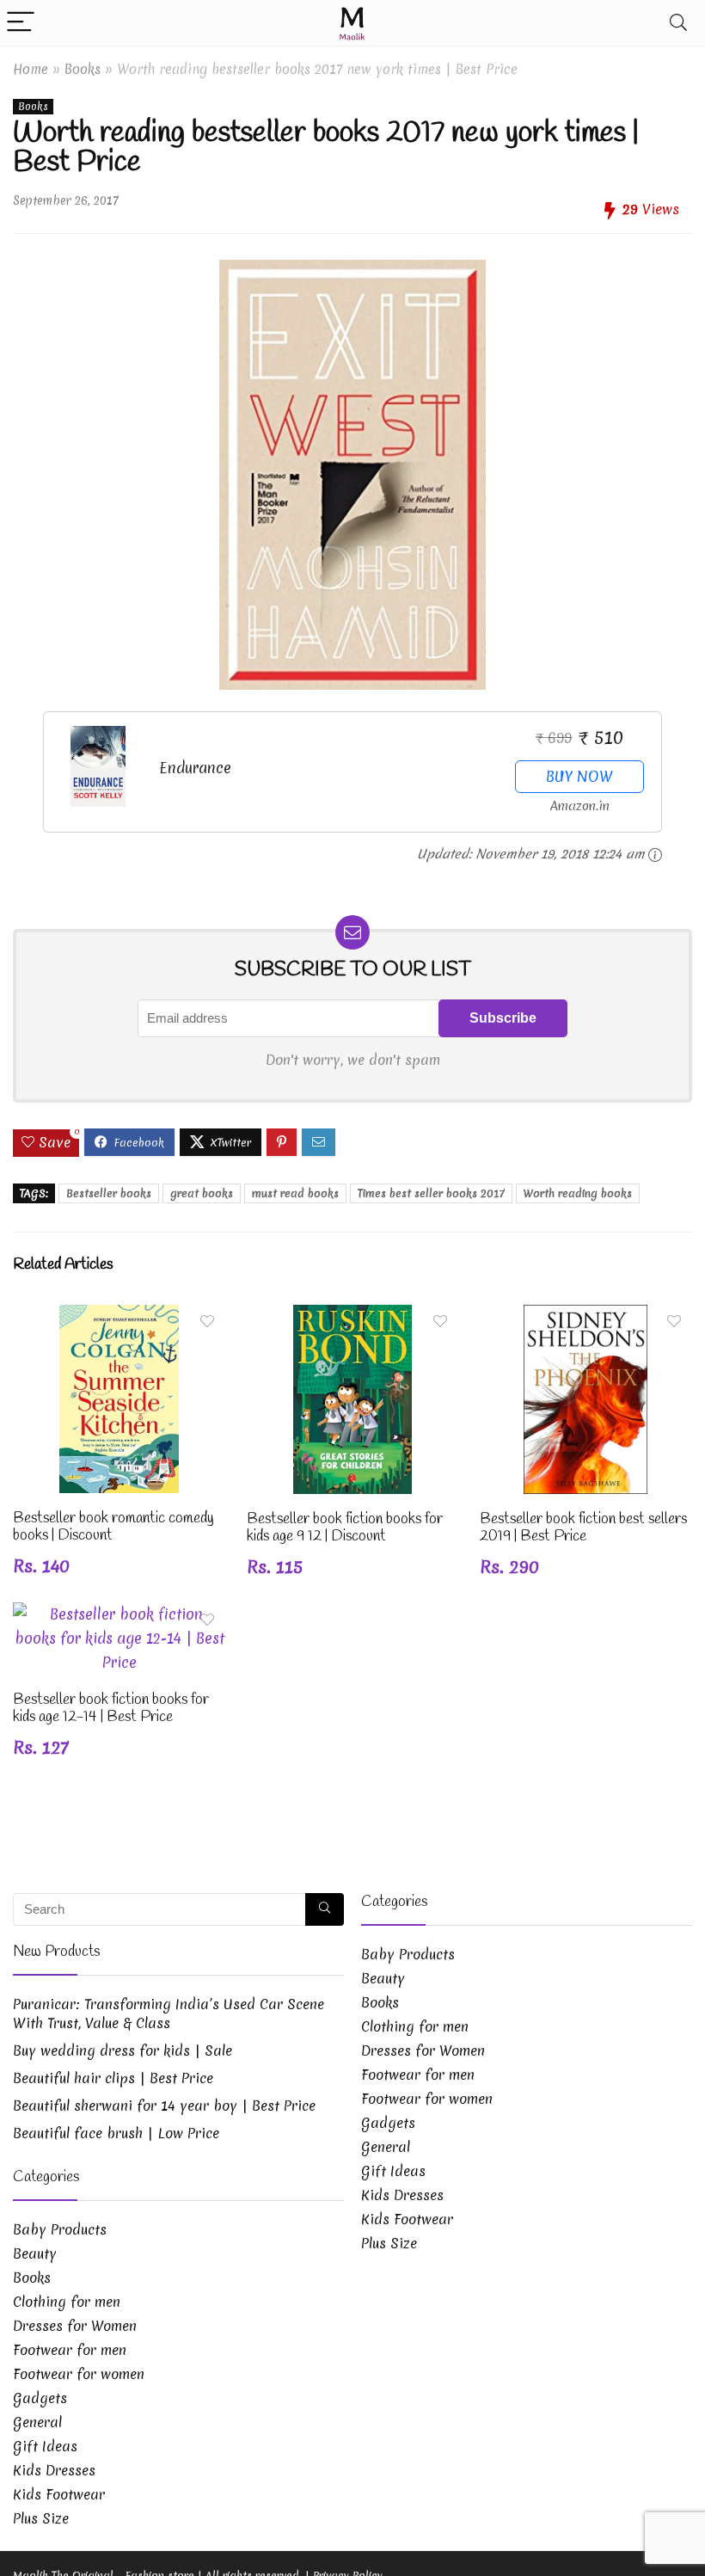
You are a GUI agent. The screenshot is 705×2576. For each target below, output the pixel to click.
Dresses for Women (75, 2326)
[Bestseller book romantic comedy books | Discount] (119, 1316)
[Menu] (21, 23)
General (37, 2422)
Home (31, 69)
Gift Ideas (45, 2446)
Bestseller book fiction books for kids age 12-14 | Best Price (111, 1709)
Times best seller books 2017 (431, 1193)
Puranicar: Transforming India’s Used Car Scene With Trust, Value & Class (169, 2013)
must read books (295, 1193)
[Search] (678, 23)
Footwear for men (70, 2350)
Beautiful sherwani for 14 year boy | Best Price (164, 2106)
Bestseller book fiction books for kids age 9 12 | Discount (345, 1528)
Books (83, 69)
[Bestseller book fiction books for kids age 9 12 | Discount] (352, 1316)
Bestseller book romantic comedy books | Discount (113, 1527)
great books (202, 1193)
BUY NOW (579, 776)
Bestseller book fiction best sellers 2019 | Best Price (583, 1528)
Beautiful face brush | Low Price (116, 2133)
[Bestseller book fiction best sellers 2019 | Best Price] (585, 1316)
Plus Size (41, 2518)
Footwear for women (79, 2374)
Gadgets (40, 2398)
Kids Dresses (54, 2470)
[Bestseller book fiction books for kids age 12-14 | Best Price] (119, 1614)
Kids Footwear (59, 2494)
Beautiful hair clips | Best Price (113, 2078)
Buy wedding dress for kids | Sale (123, 2050)
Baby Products (60, 2229)
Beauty (35, 2253)
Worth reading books (578, 1193)
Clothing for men (67, 2302)
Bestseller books (109, 1193)
